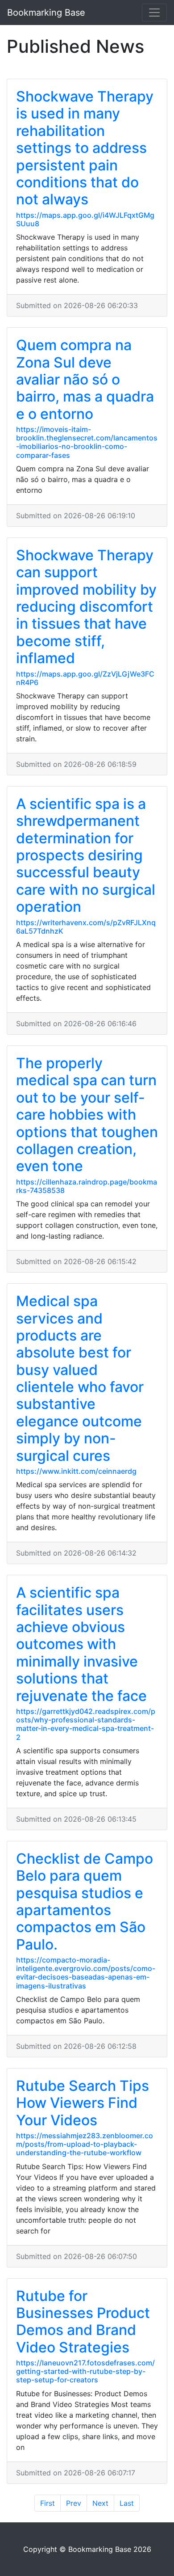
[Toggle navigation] (154, 13)
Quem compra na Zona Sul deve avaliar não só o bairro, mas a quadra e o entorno (85, 379)
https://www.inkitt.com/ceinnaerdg (76, 1471)
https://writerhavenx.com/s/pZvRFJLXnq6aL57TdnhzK (86, 927)
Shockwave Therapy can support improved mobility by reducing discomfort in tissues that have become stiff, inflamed (86, 607)
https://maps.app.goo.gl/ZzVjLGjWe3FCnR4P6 (85, 678)
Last (127, 2503)
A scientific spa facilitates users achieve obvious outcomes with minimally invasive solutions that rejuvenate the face (81, 1644)
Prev (74, 2503)
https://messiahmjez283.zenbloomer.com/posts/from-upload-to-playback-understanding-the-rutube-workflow (85, 2144)
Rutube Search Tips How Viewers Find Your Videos (83, 2103)
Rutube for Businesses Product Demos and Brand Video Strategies (83, 2322)
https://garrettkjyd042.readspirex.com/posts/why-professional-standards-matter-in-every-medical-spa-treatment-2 (86, 1724)
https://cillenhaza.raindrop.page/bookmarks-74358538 (87, 1186)
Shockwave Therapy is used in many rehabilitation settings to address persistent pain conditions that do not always (85, 148)
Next (100, 2503)
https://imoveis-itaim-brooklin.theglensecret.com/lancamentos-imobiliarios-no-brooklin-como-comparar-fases (87, 442)
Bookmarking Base (46, 13)
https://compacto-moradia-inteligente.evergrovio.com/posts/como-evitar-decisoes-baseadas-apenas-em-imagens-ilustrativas (86, 1973)
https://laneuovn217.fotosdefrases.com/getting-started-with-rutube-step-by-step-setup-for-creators (85, 2371)
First (48, 2503)
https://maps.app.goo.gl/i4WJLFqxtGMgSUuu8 (85, 219)
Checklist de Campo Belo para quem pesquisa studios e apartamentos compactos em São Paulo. (85, 1901)
